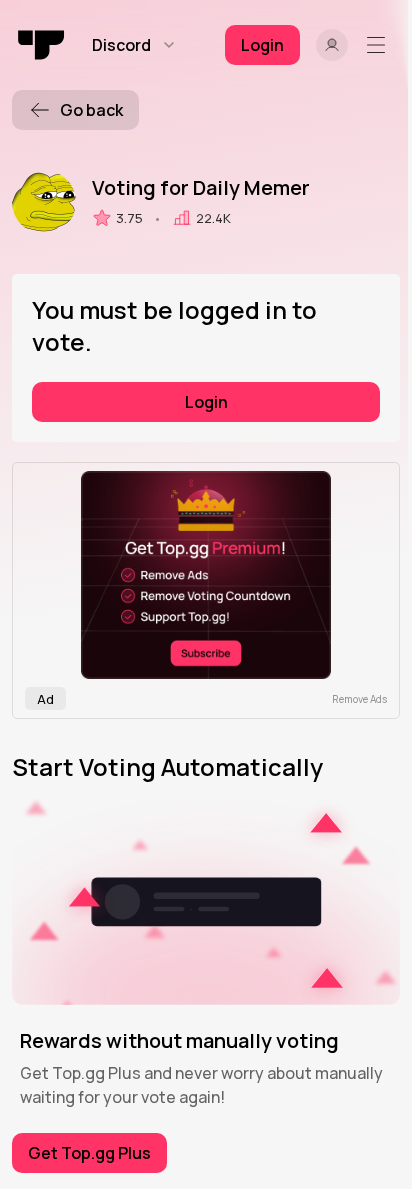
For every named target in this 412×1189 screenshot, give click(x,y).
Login (206, 402)
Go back (91, 110)
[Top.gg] (42, 45)
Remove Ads (359, 699)
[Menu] (380, 45)
